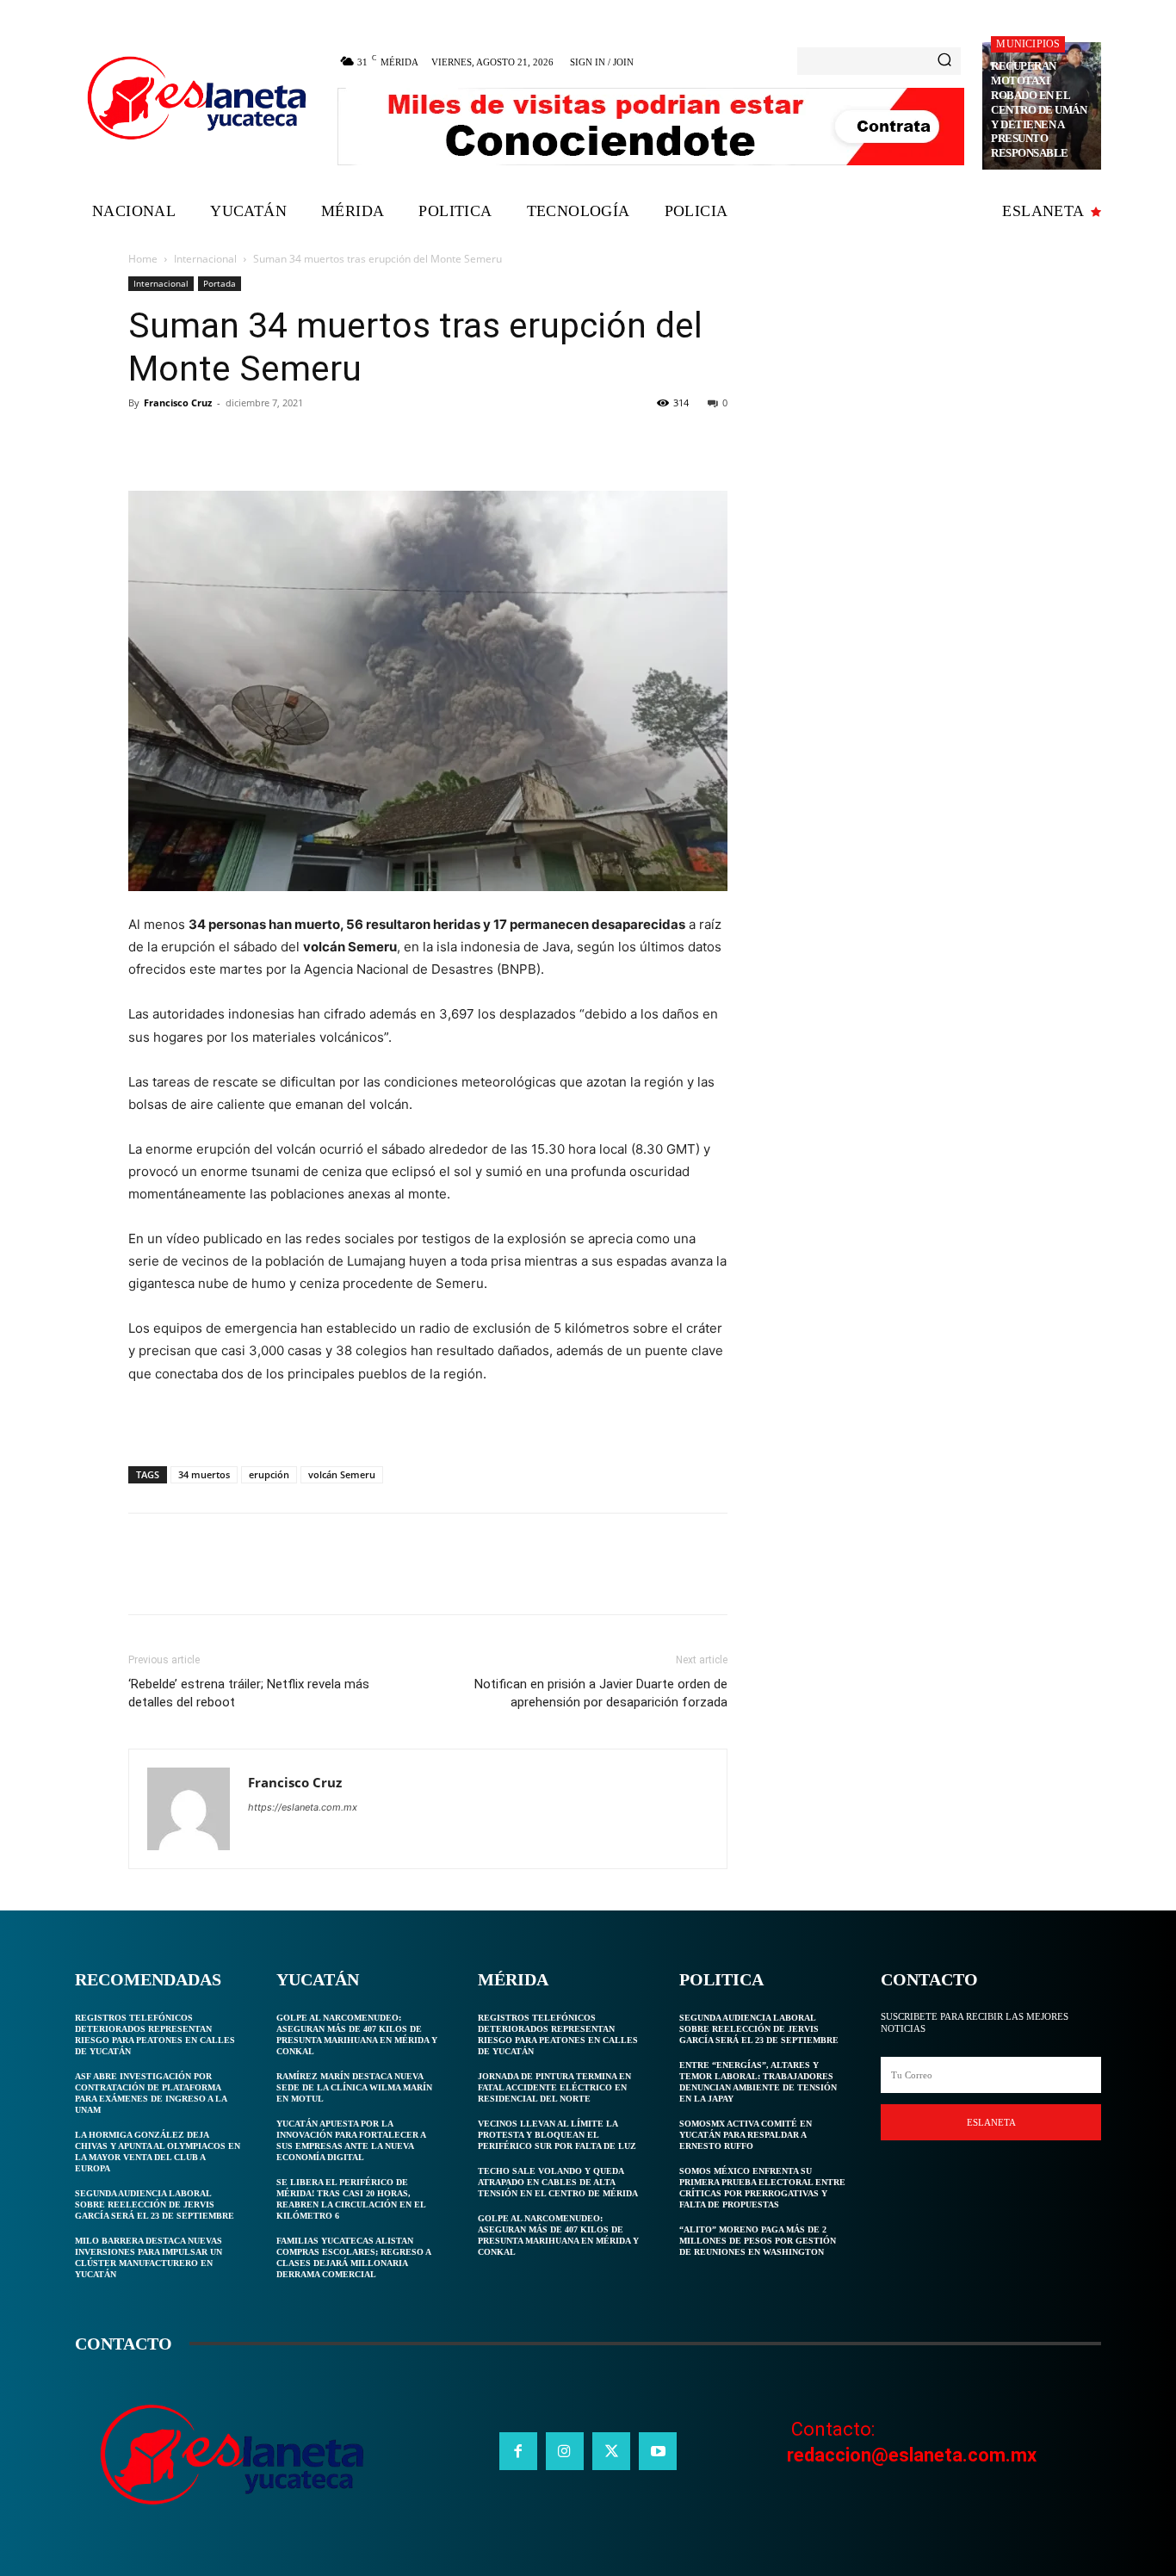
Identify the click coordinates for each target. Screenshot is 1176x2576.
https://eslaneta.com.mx (303, 1807)
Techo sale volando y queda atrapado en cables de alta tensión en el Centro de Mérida (558, 2182)
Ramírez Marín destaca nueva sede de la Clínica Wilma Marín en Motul (354, 2087)
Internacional (205, 259)
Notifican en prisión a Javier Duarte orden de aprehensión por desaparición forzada (601, 1693)
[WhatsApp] (264, 442)
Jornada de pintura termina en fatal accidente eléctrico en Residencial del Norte (554, 2087)
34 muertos (204, 1474)
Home (143, 259)
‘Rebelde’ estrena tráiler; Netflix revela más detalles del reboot (249, 1693)
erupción (269, 1474)
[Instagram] (565, 2451)
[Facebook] (145, 442)
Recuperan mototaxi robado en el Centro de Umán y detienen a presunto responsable (1039, 109)
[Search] (944, 61)
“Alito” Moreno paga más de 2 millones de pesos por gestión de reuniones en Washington (758, 2241)
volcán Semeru (342, 1474)
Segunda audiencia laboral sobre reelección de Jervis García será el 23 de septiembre (155, 2204)
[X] (185, 442)
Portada (220, 283)
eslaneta (991, 2122)
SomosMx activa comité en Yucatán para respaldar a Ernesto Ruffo (746, 2135)
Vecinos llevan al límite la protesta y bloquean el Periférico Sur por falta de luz (557, 2135)
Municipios (1028, 44)
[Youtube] (658, 2451)
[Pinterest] (225, 442)
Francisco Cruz (178, 402)
